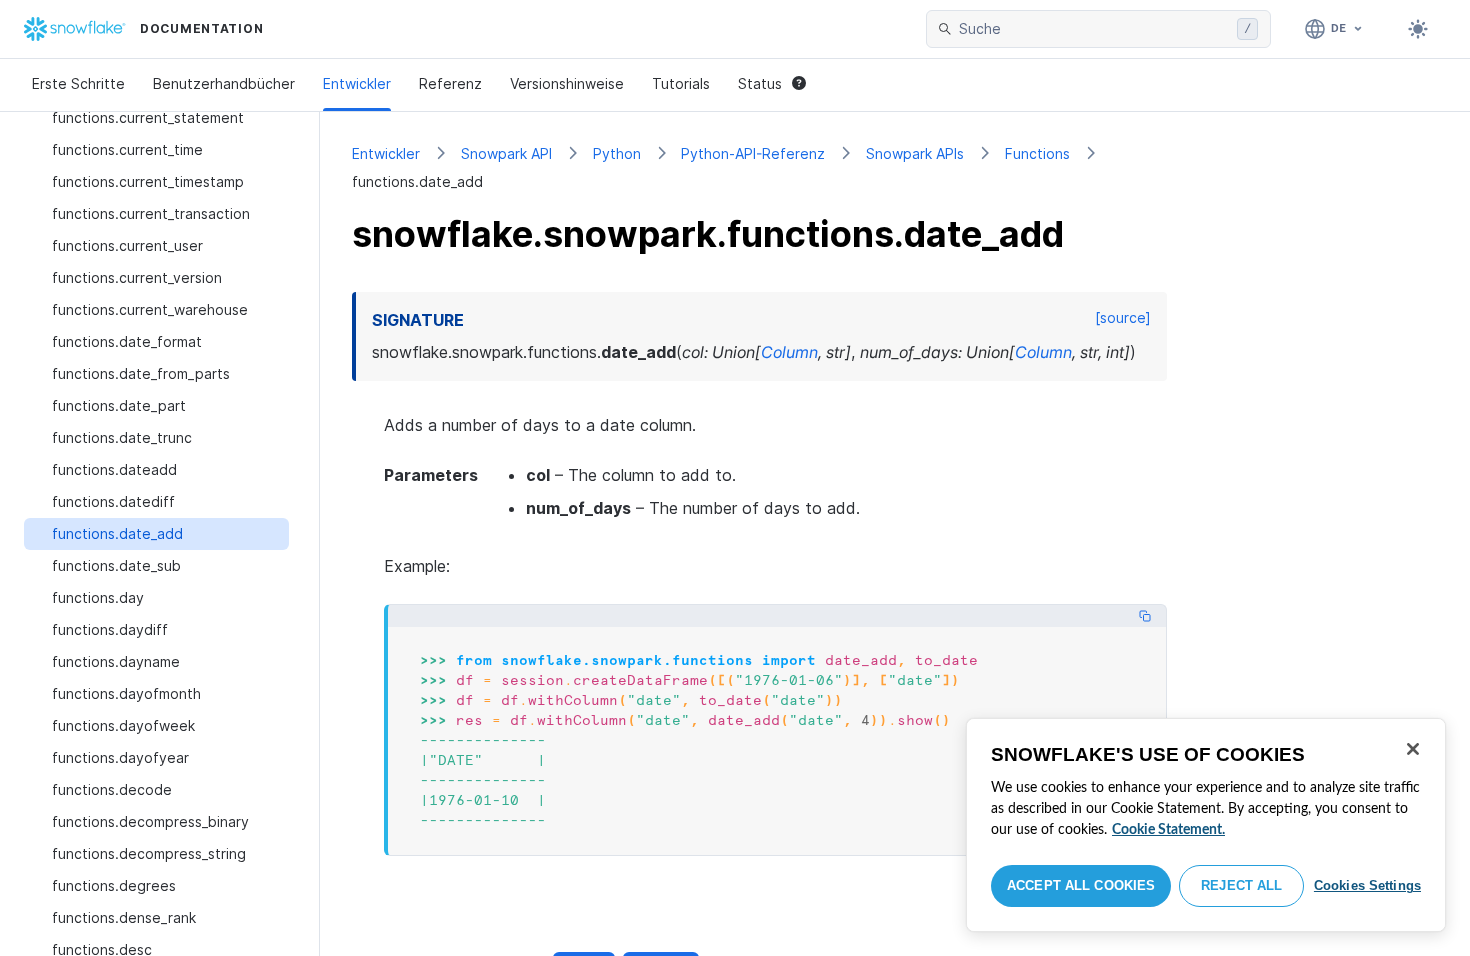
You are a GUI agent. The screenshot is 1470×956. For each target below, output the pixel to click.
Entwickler (357, 83)
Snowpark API (506, 153)
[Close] (1413, 749)
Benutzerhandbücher (224, 83)
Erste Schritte (78, 83)
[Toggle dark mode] (1418, 29)
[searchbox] (1094, 29)
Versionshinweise (567, 83)
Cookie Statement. (1168, 830)
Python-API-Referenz (753, 153)
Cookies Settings (1367, 885)
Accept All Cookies (1081, 885)
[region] (1206, 825)
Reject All (1241, 885)
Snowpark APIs (915, 153)
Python (617, 153)
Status (760, 83)
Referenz (450, 83)
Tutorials (681, 83)
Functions (1037, 153)
